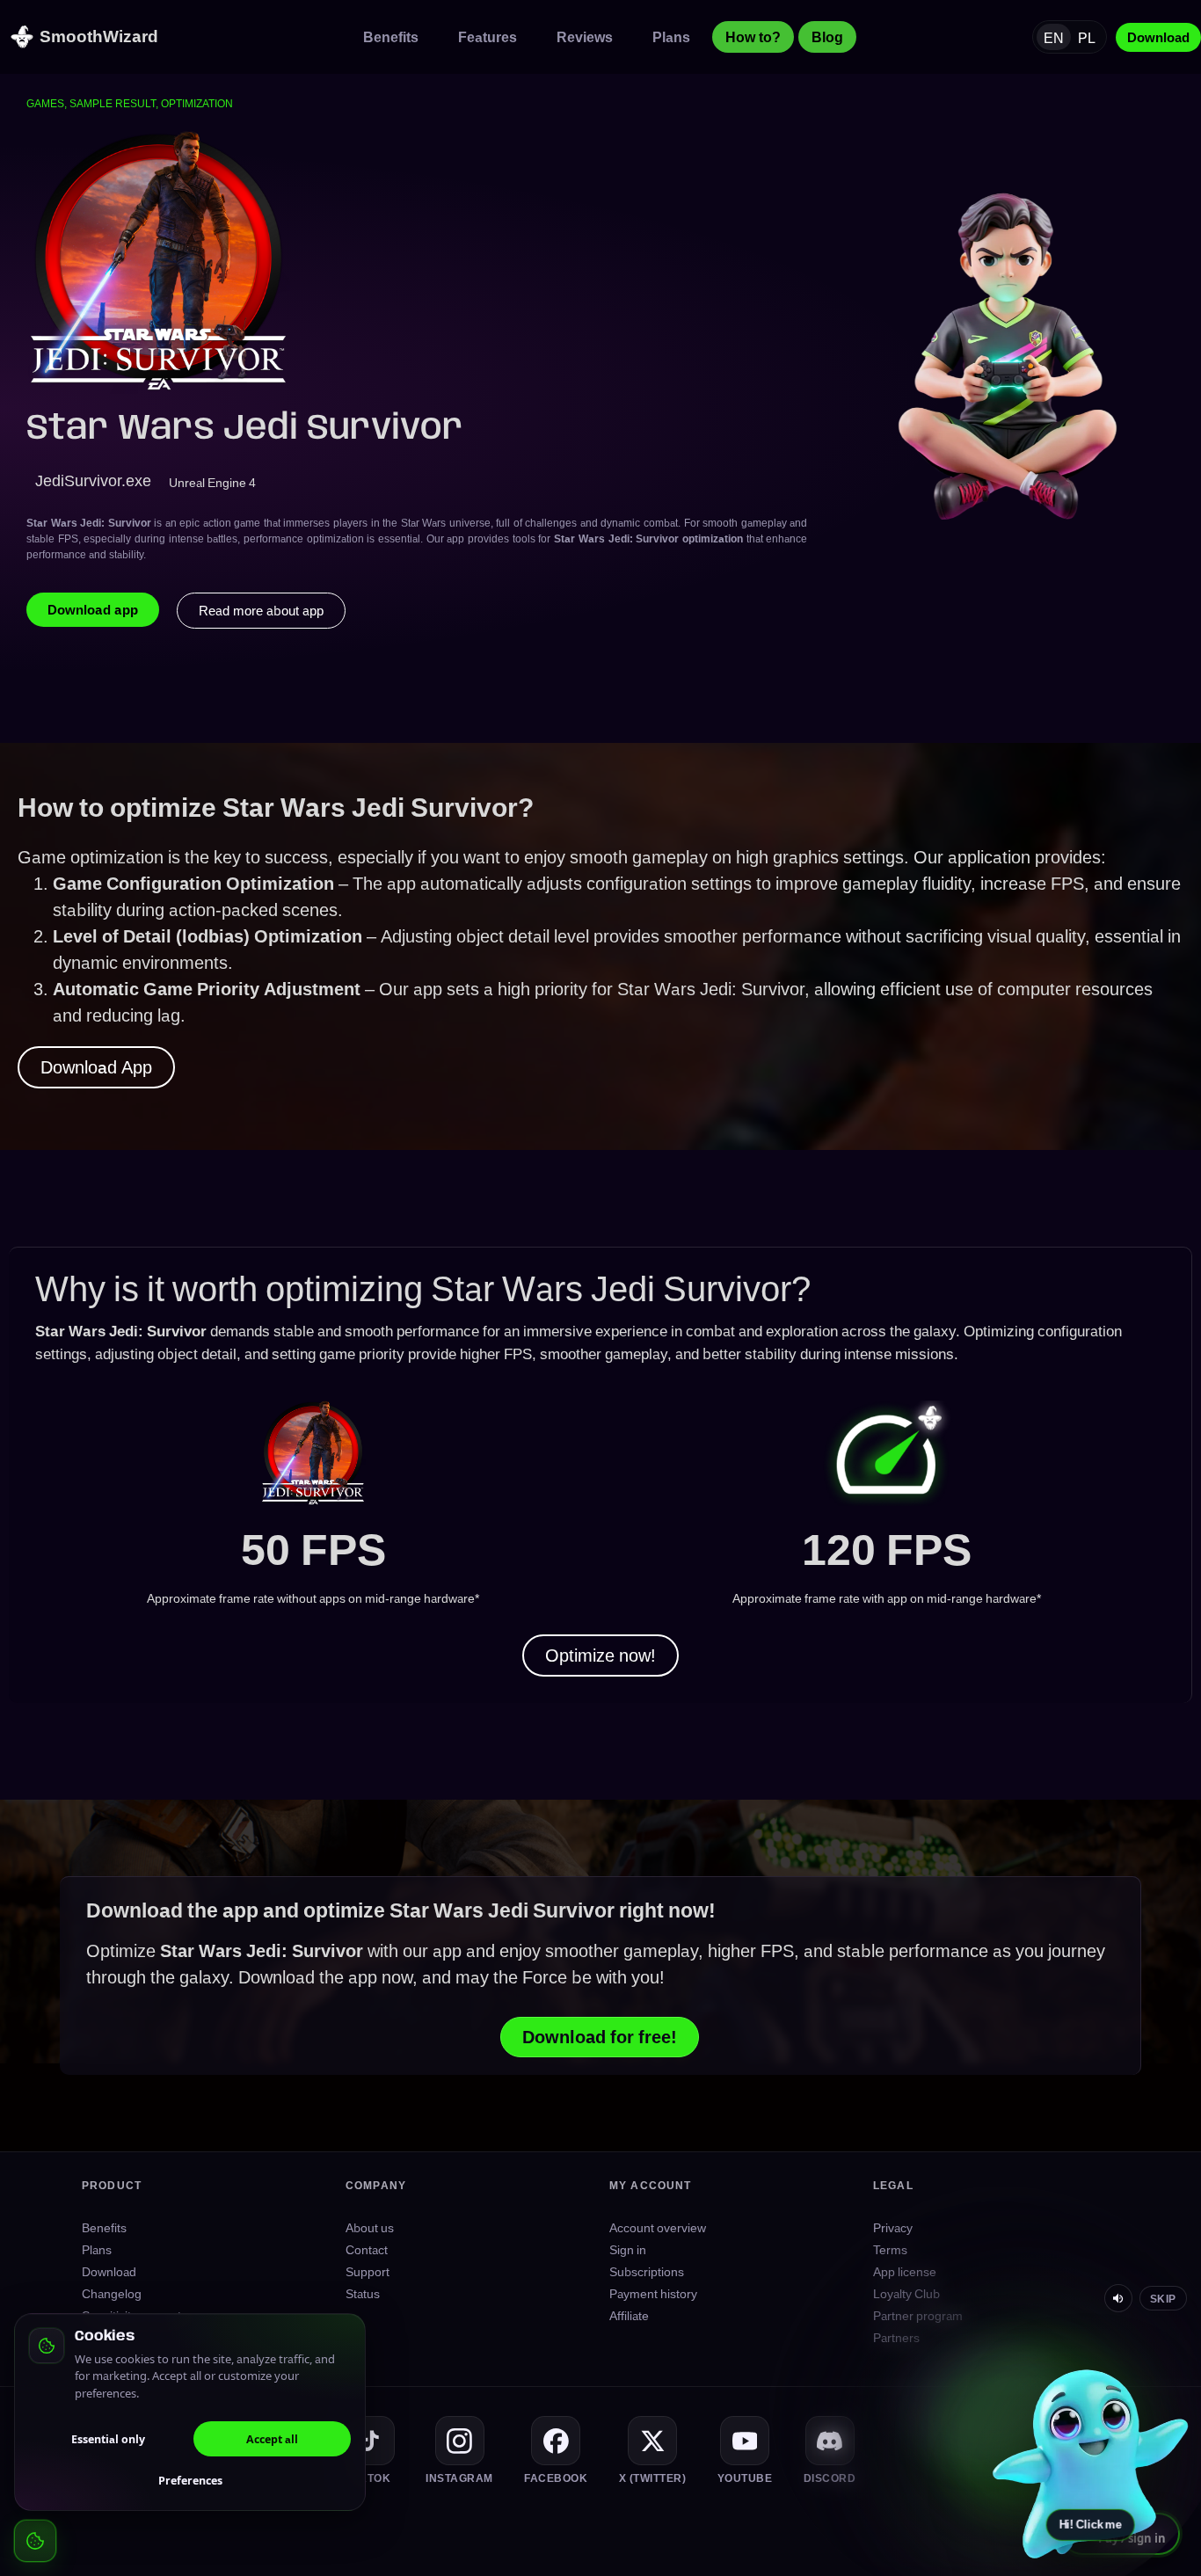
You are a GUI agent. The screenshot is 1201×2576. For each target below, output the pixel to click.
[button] (1090, 2462)
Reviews (585, 37)
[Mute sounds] (1118, 2298)
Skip (1163, 2298)
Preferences (190, 2480)
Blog (827, 37)
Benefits (391, 37)
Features (488, 37)
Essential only (108, 2439)
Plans (671, 37)
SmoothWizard (99, 36)
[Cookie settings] (35, 2541)
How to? (753, 37)
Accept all (272, 2439)
